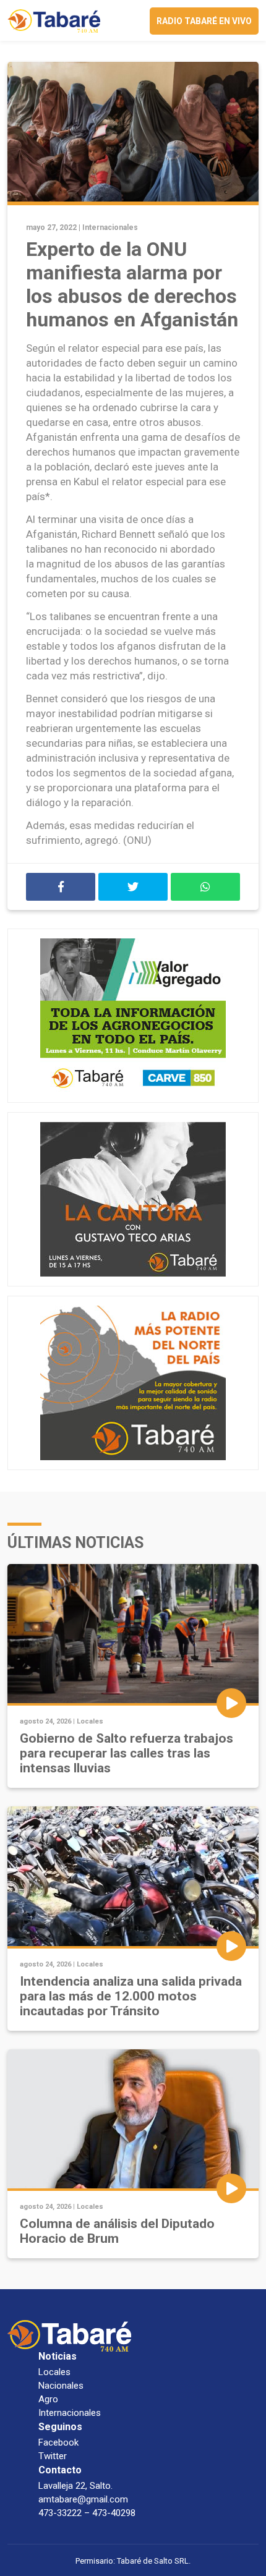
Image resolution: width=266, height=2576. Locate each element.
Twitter (53, 2456)
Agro (48, 2399)
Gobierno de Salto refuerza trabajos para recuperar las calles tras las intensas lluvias (127, 1753)
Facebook (58, 2442)
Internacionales (110, 227)
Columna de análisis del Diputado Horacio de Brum (117, 2231)
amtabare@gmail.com (83, 2499)
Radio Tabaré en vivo (204, 21)
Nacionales (61, 2386)
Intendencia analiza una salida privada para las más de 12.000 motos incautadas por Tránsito (131, 1996)
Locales (90, 1721)
